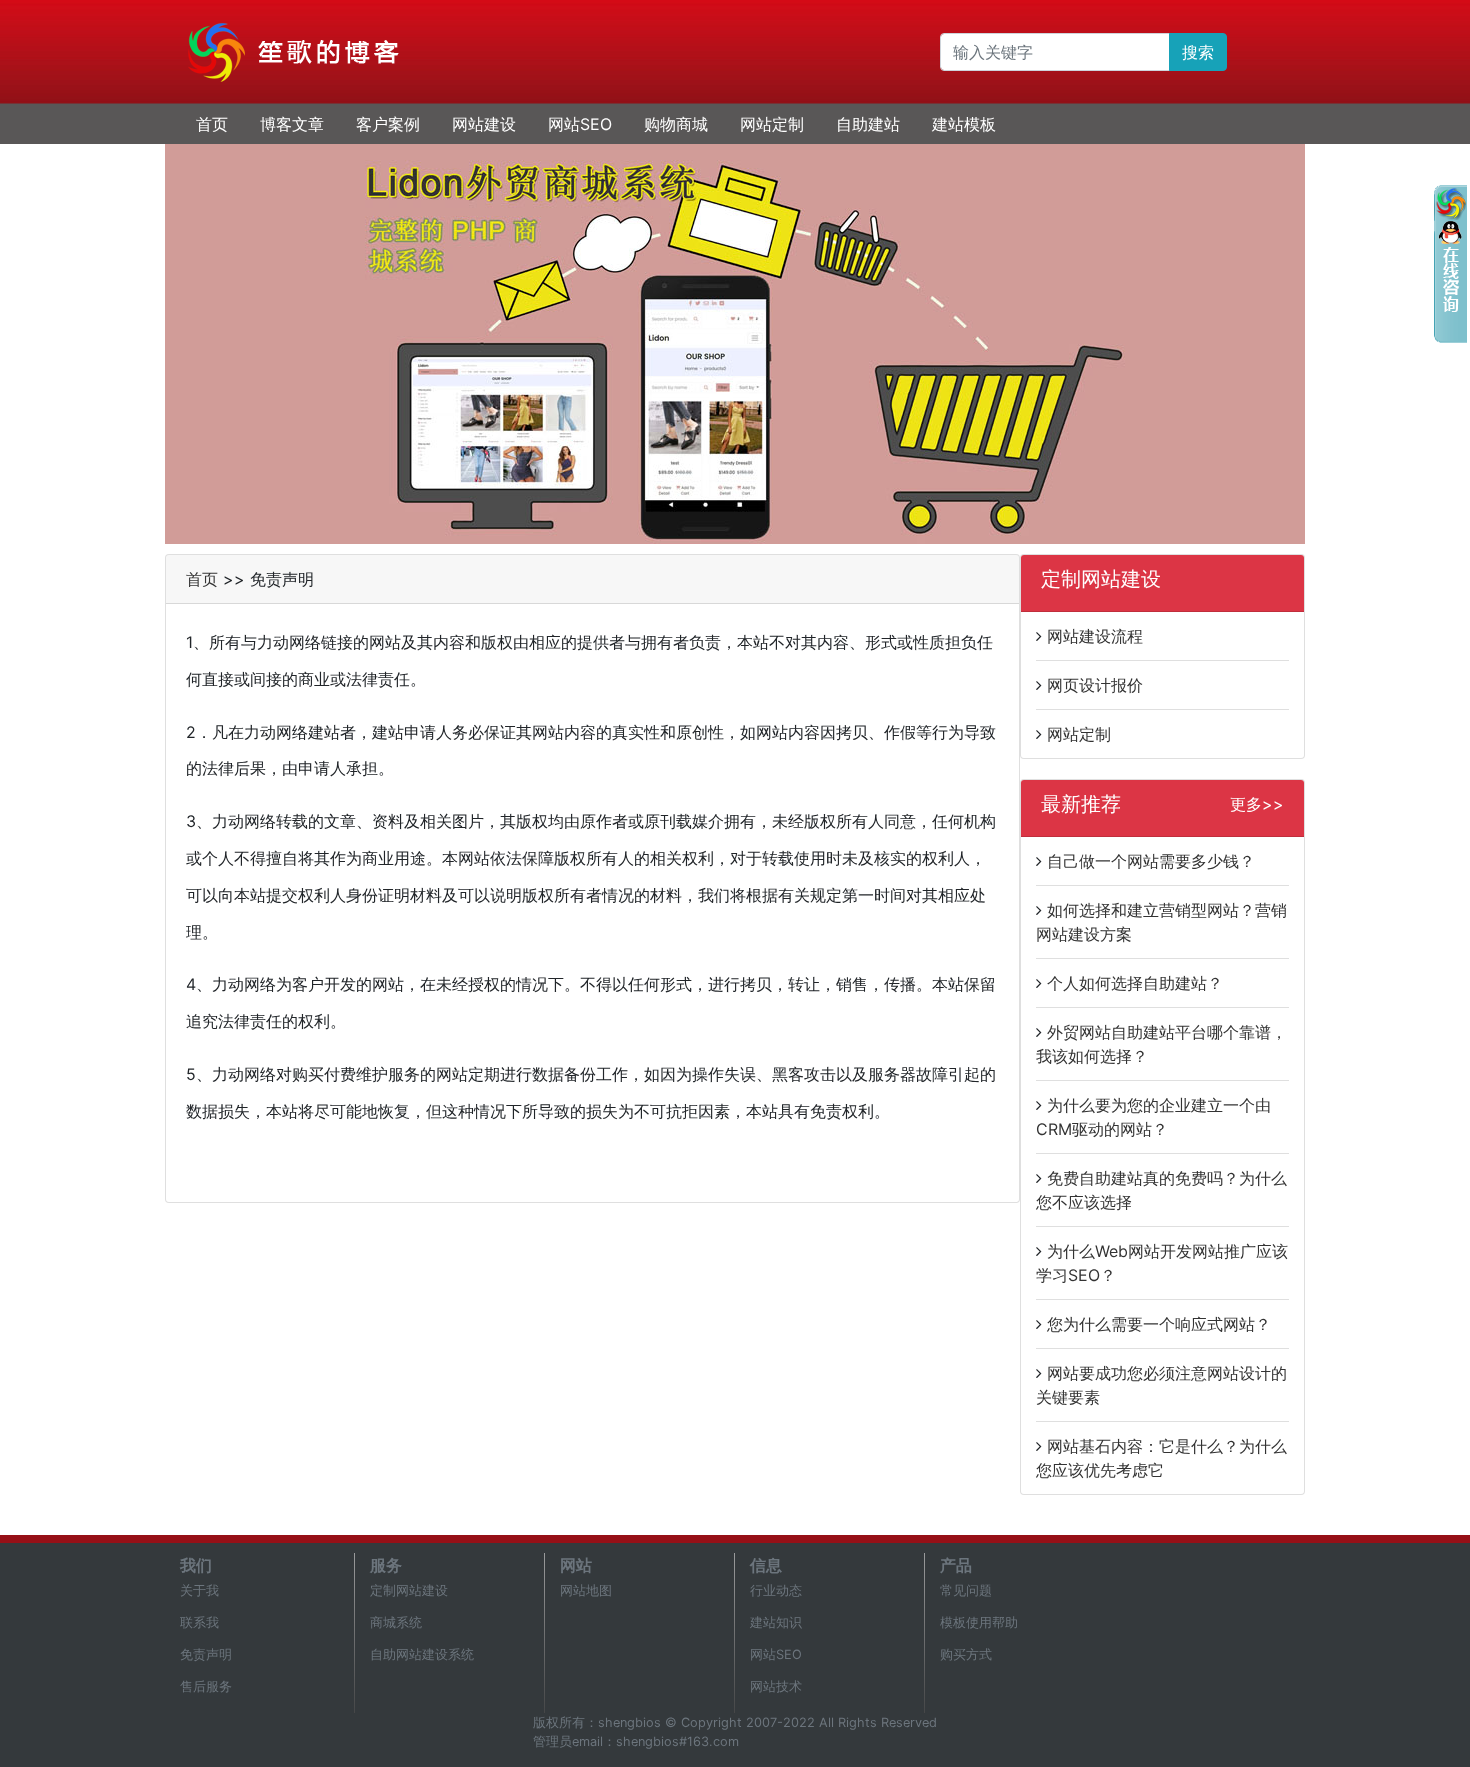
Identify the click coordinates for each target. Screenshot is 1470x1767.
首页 (212, 124)
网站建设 (484, 124)
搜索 (1198, 52)
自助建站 (868, 124)
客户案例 (388, 124)
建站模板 (964, 124)
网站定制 (772, 124)
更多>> (1257, 804)
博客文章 (292, 124)
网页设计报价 (1095, 685)
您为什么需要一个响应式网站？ (1159, 1324)
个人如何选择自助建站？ (1135, 983)
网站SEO (580, 124)
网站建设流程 (1095, 636)
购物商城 (676, 124)
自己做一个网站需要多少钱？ (1151, 861)
